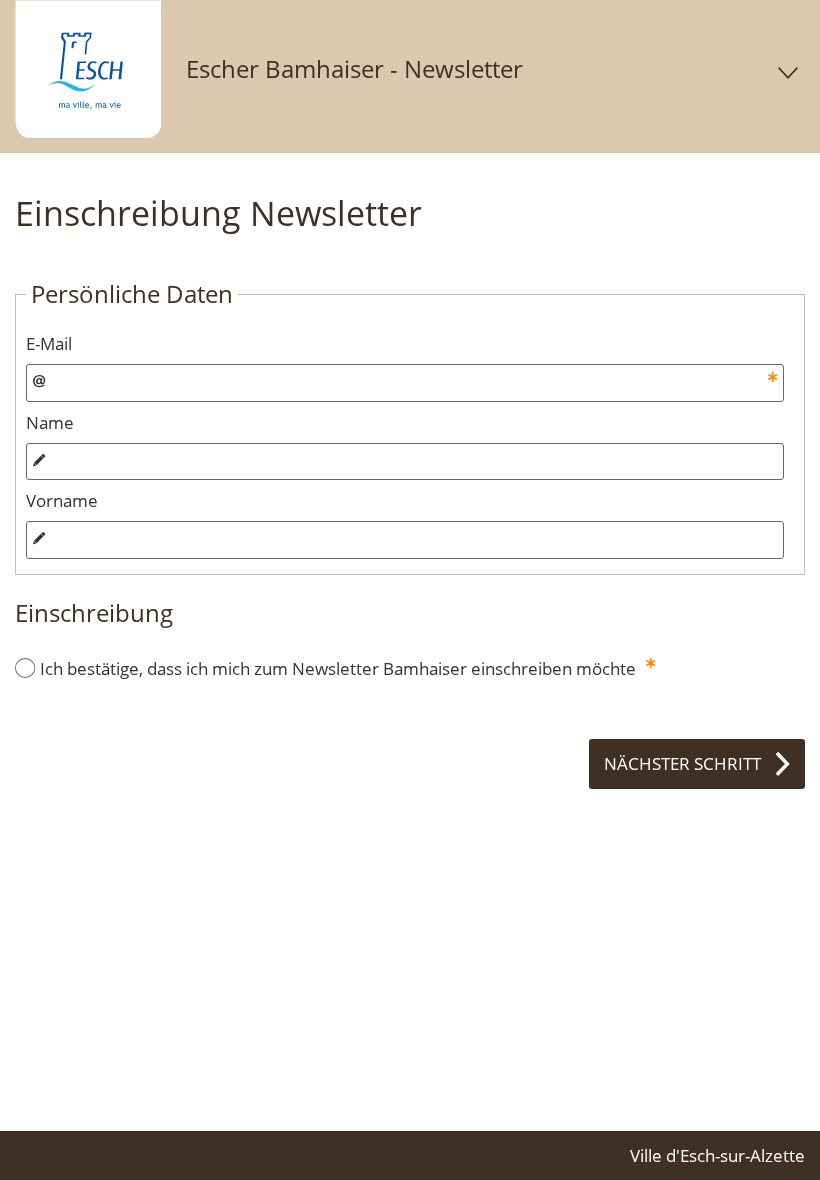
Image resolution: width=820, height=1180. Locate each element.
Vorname (62, 500)
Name (50, 422)
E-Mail (49, 343)
